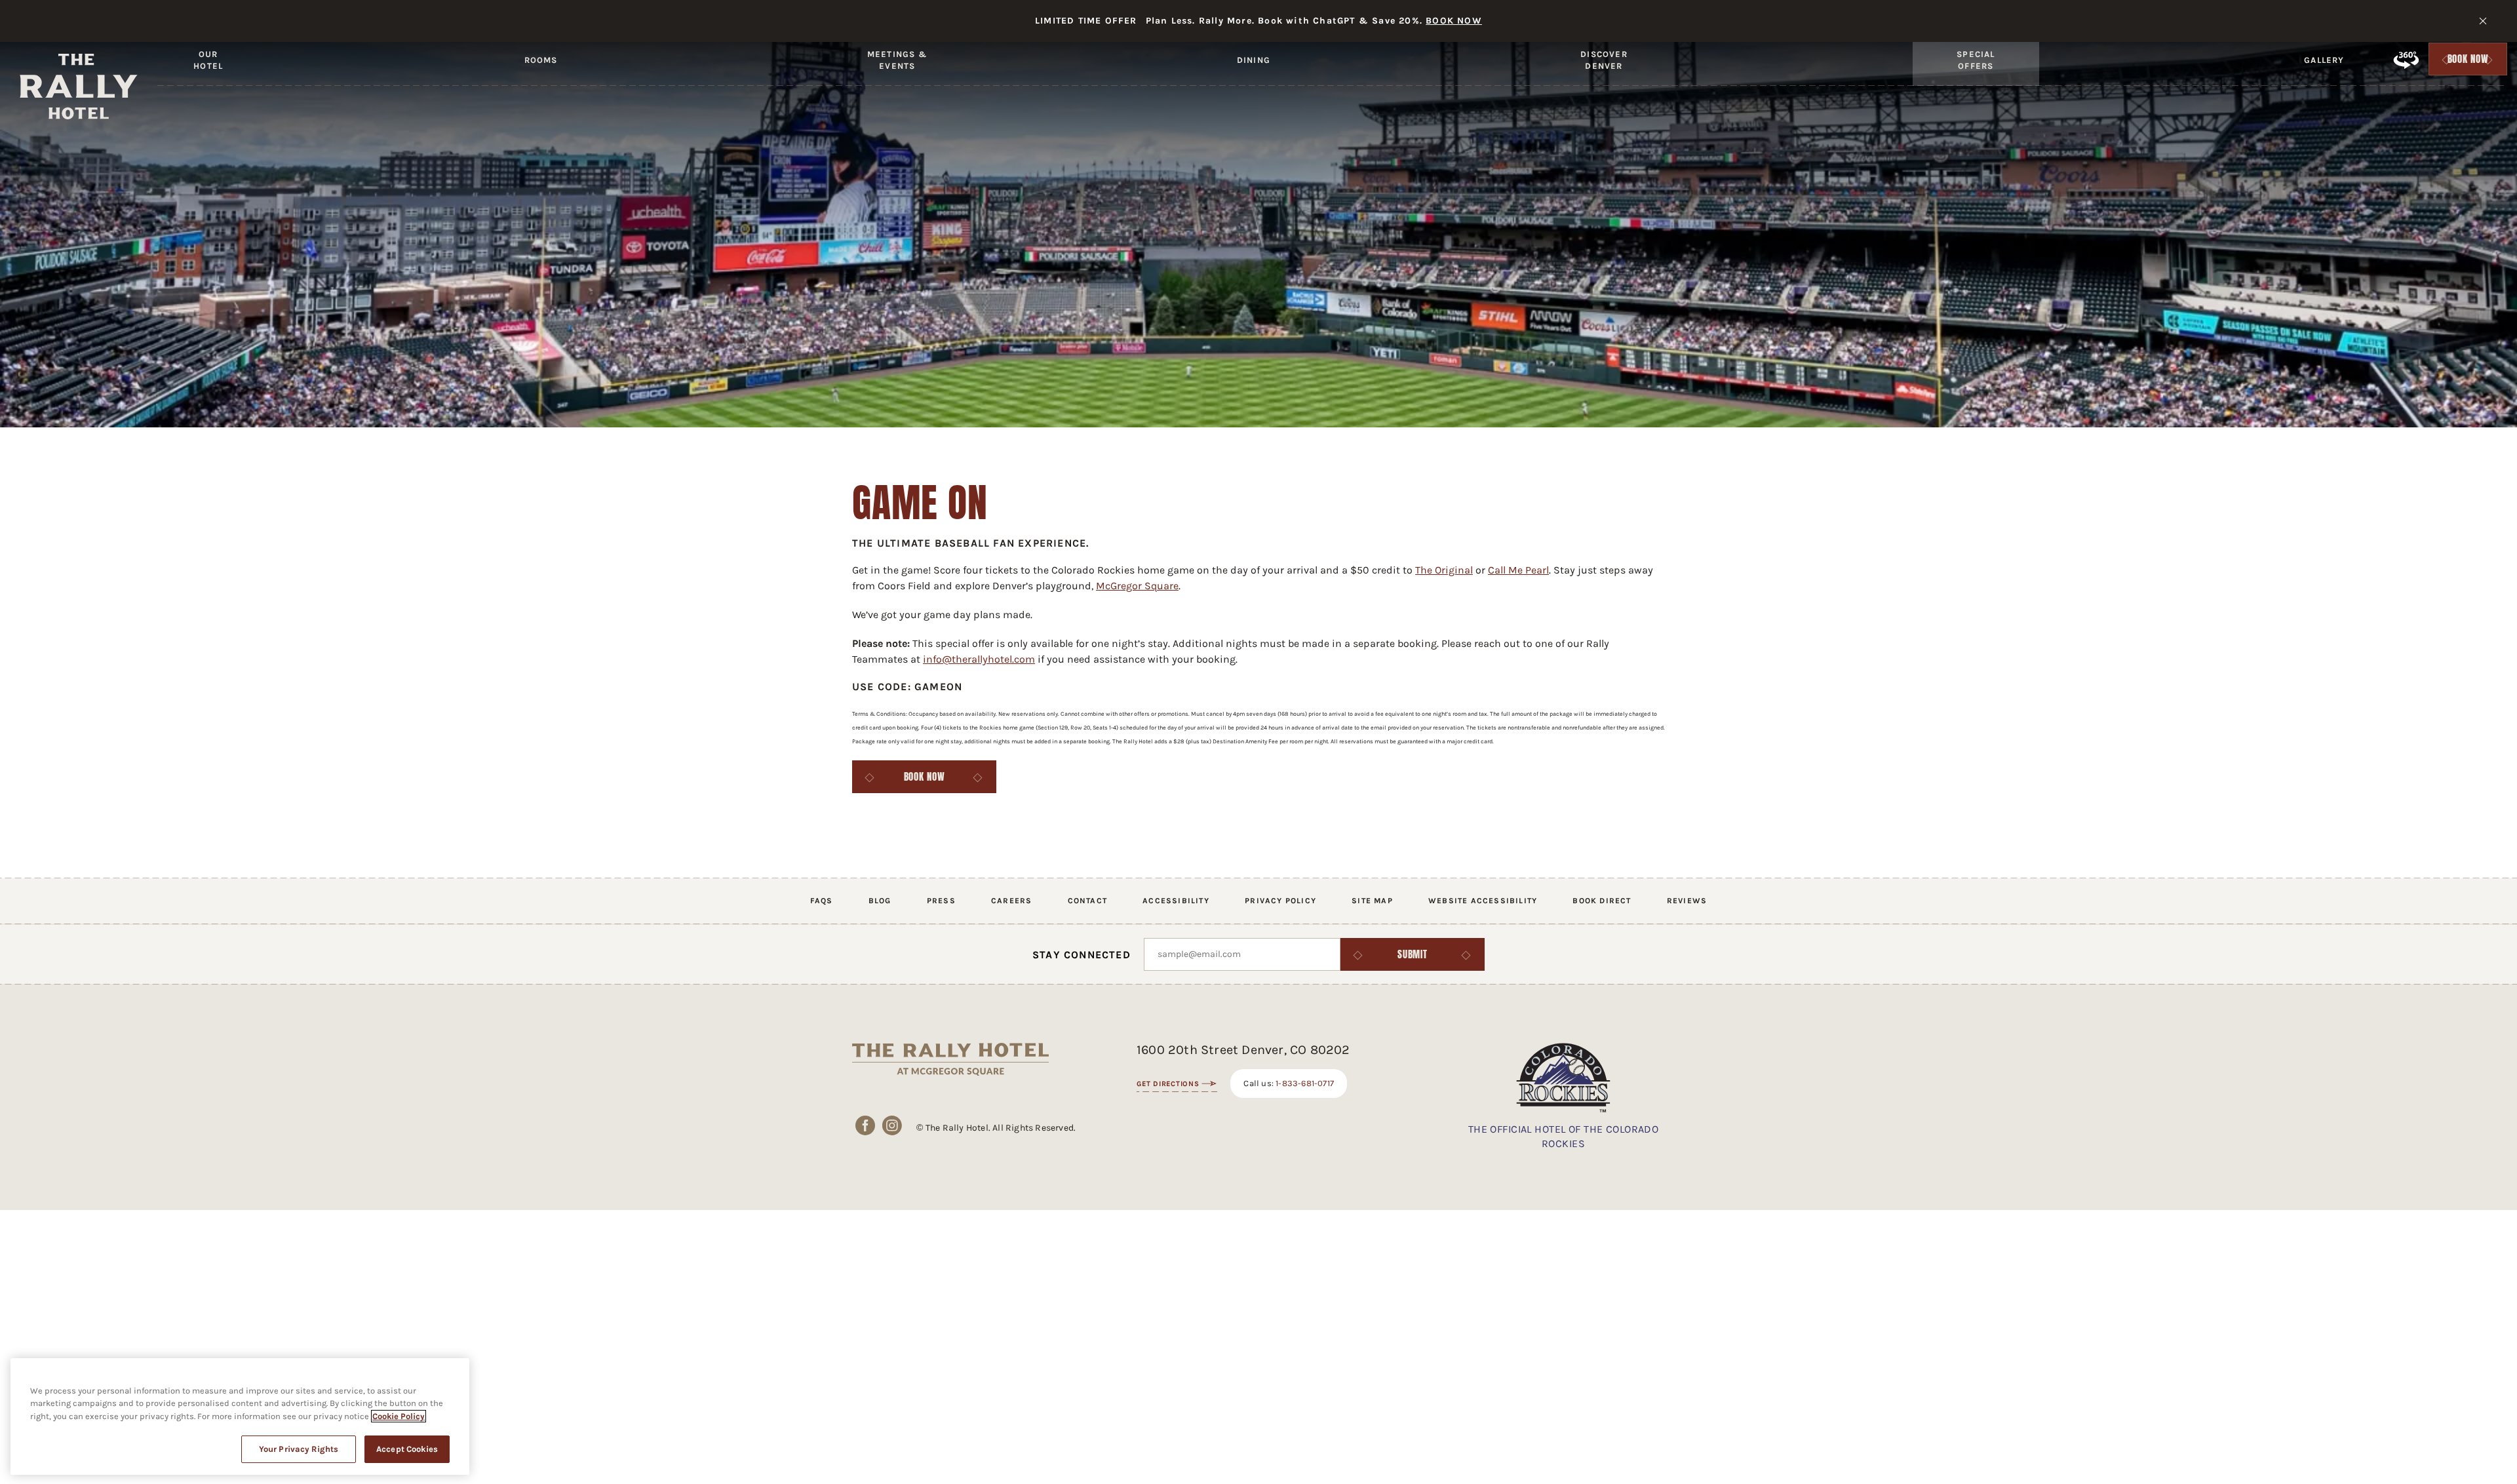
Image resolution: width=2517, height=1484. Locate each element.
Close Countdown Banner (2483, 21)
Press (941, 901)
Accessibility (1176, 901)
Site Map (1372, 901)
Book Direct (1602, 901)
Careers (1011, 901)
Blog (880, 901)
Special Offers (1976, 60)
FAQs (822, 901)
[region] (240, 1416)
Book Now (2468, 62)
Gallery (2324, 60)
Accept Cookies (407, 1449)
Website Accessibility (1483, 901)
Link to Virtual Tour (2406, 60)
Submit (1413, 954)
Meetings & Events (897, 60)
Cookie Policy (399, 1416)
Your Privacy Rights (299, 1449)
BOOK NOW (1454, 21)
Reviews (1687, 901)
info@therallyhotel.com (979, 659)
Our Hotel (208, 60)
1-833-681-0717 (1305, 1083)
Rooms (541, 60)
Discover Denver (1604, 60)
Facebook (866, 1125)
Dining (1254, 60)
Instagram (892, 1125)
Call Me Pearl (1518, 570)
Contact (1087, 901)
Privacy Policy (1280, 901)
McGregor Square (1137, 586)
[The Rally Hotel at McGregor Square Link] (79, 87)
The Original (1444, 570)
